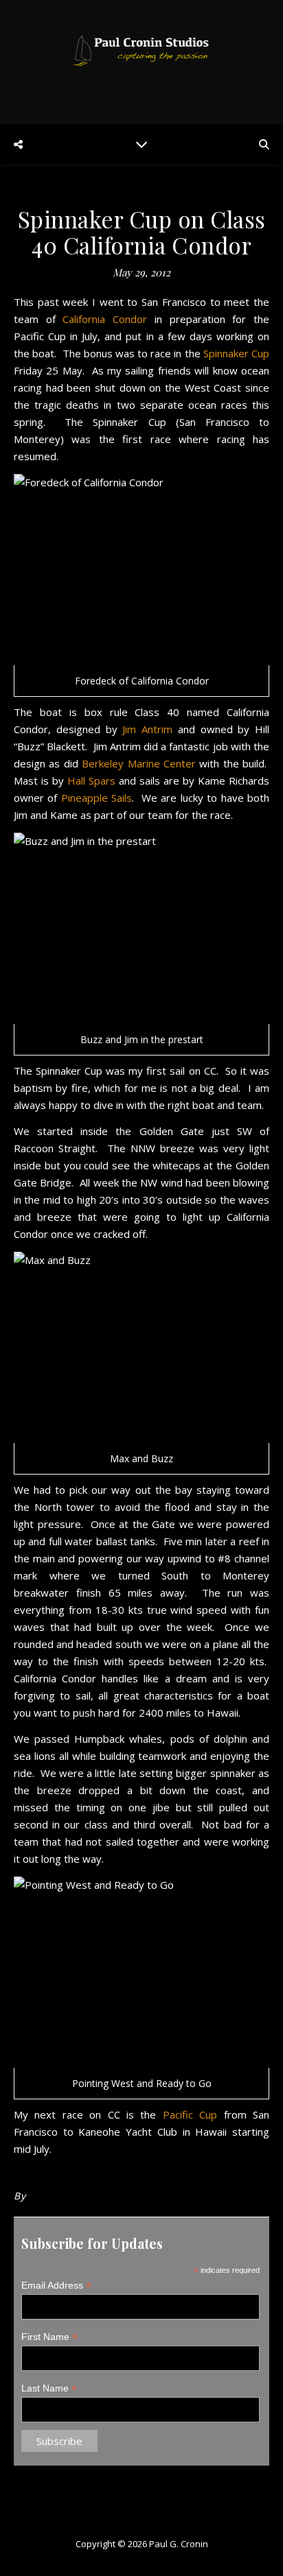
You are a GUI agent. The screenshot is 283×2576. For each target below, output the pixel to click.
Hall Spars (91, 780)
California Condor (105, 319)
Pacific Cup (190, 2114)
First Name (49, 2337)
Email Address (56, 2286)
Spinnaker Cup (236, 353)
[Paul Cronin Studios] (141, 50)
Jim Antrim (147, 729)
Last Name (49, 2388)
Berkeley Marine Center (139, 763)
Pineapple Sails (97, 798)
